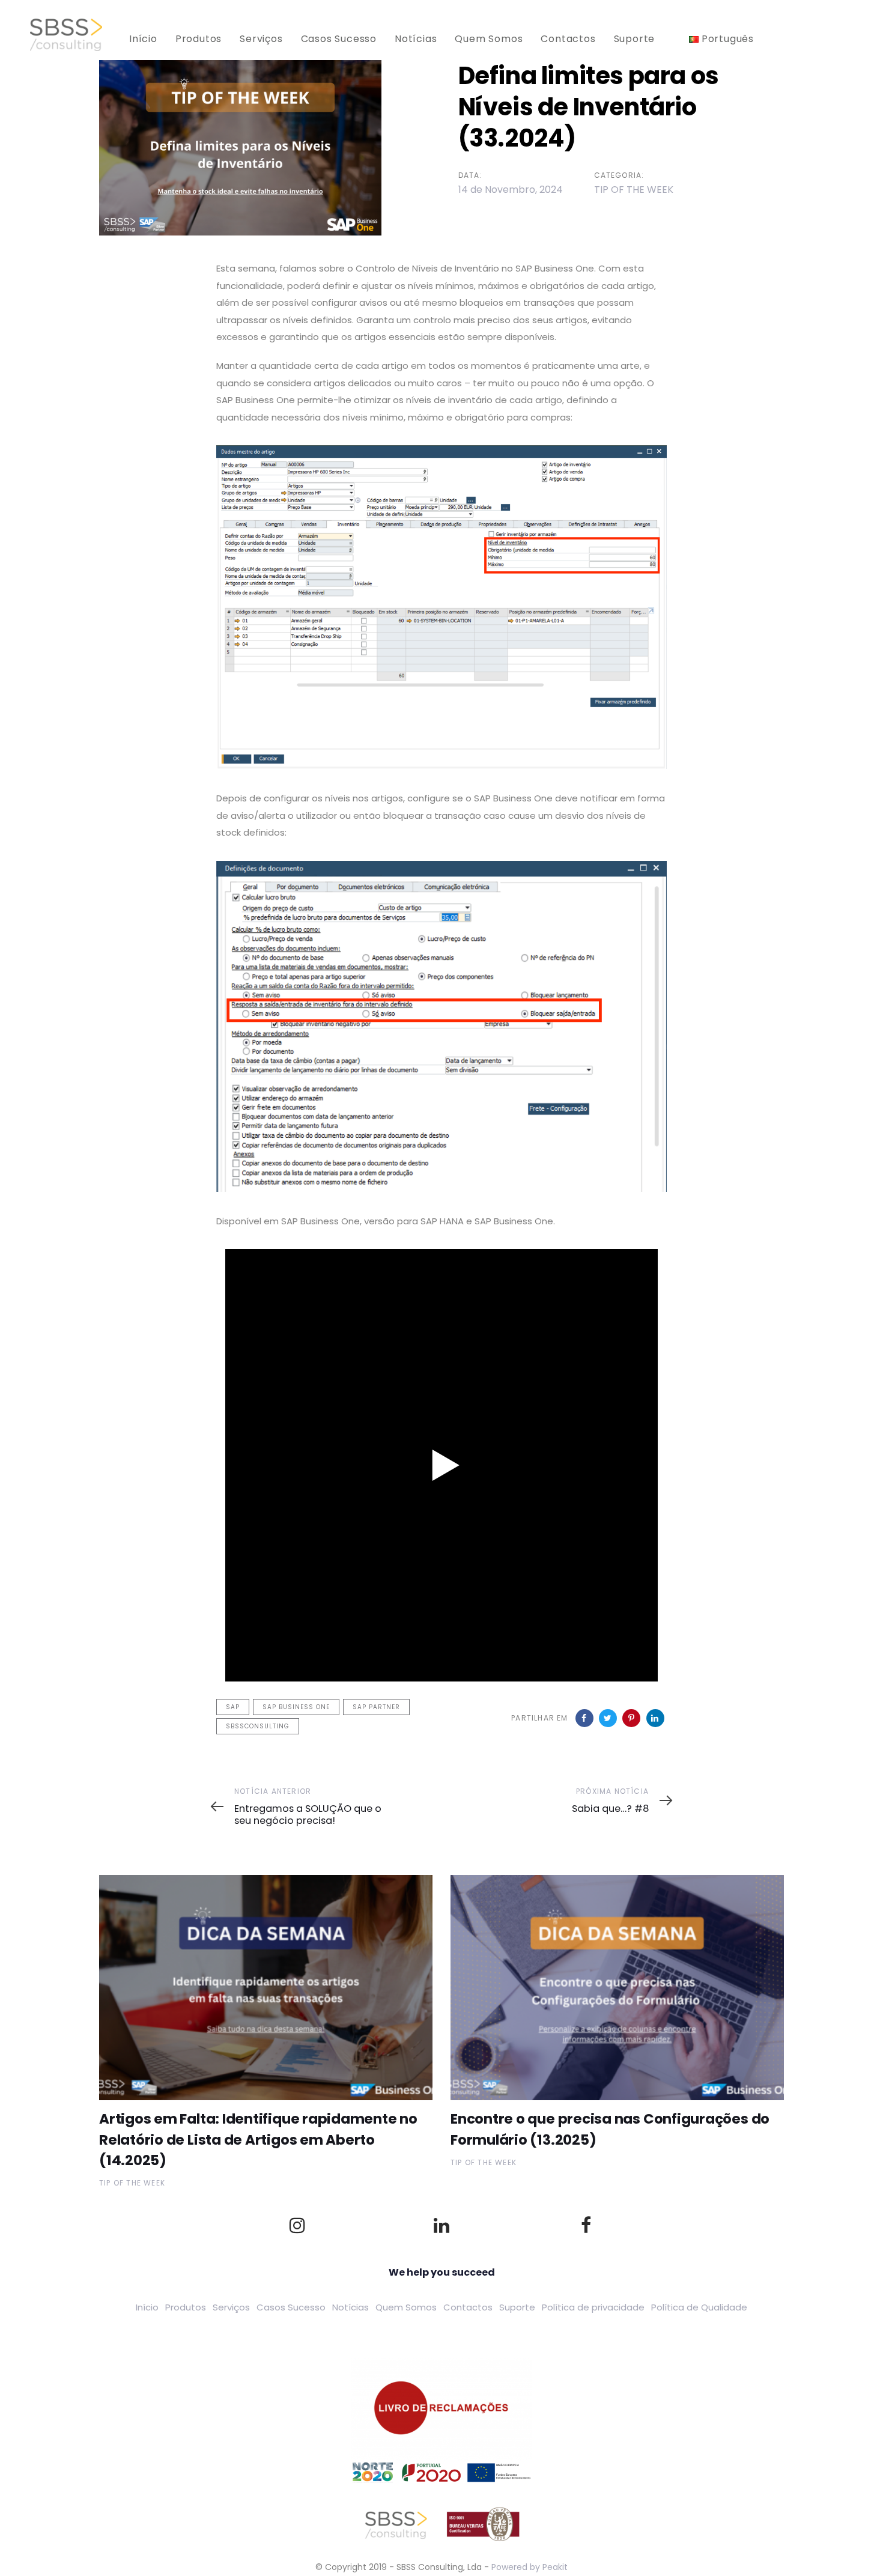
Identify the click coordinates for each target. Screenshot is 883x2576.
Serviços (231, 2307)
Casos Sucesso (291, 2307)
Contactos (468, 2307)
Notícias (350, 2307)
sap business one (296, 1707)
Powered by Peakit (529, 2567)
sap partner (376, 1707)
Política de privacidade (593, 2307)
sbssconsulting (258, 1726)
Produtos (186, 2307)
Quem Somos (406, 2307)
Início (147, 2307)
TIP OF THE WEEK (634, 190)
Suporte (517, 2307)
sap (233, 1707)
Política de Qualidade (699, 2307)
